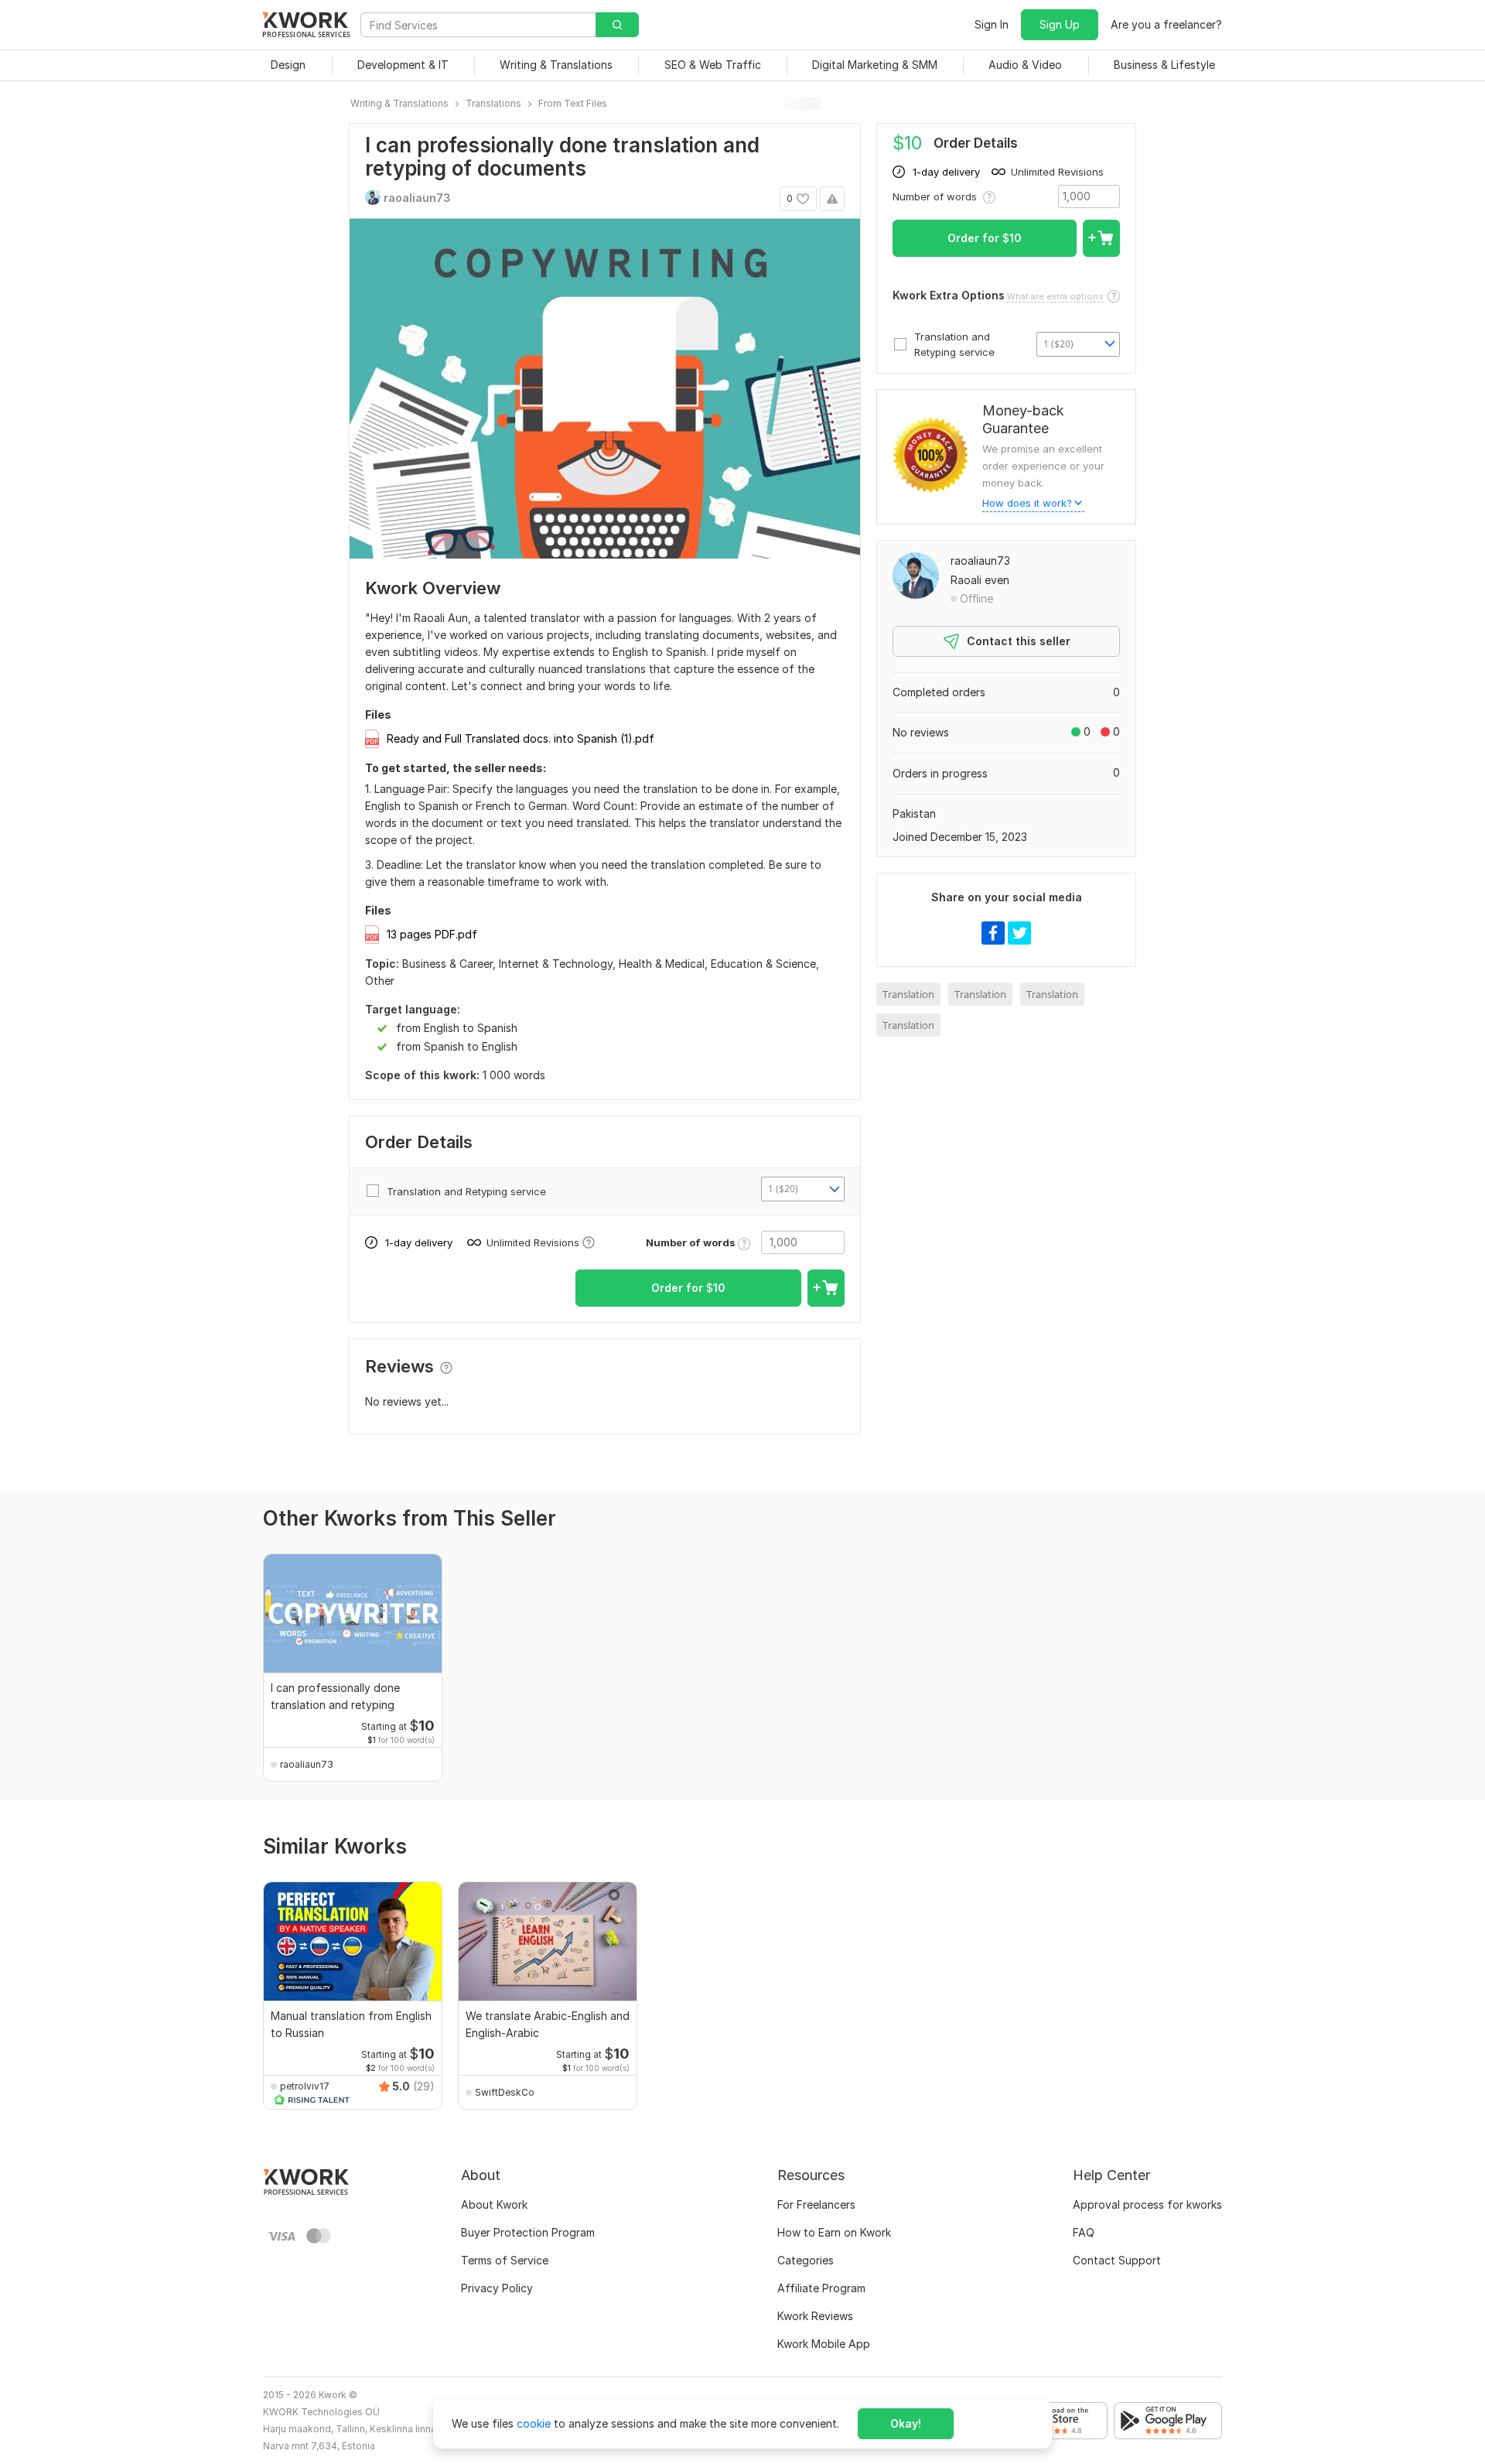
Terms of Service (505, 2260)
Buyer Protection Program (528, 2232)
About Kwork (494, 2204)
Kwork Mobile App (824, 2344)
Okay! (906, 2423)
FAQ (1084, 2232)
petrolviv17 (305, 2086)
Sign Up (1060, 24)
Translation (908, 994)
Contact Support (1117, 2260)
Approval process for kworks (1147, 2204)
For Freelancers (816, 2204)
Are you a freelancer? (1166, 24)
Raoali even (980, 580)
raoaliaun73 (980, 560)
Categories (806, 2260)
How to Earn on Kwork (834, 2232)
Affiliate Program (821, 2288)
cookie (534, 2423)
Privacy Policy (497, 2288)
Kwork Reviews (815, 2316)
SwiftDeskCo (505, 2092)
